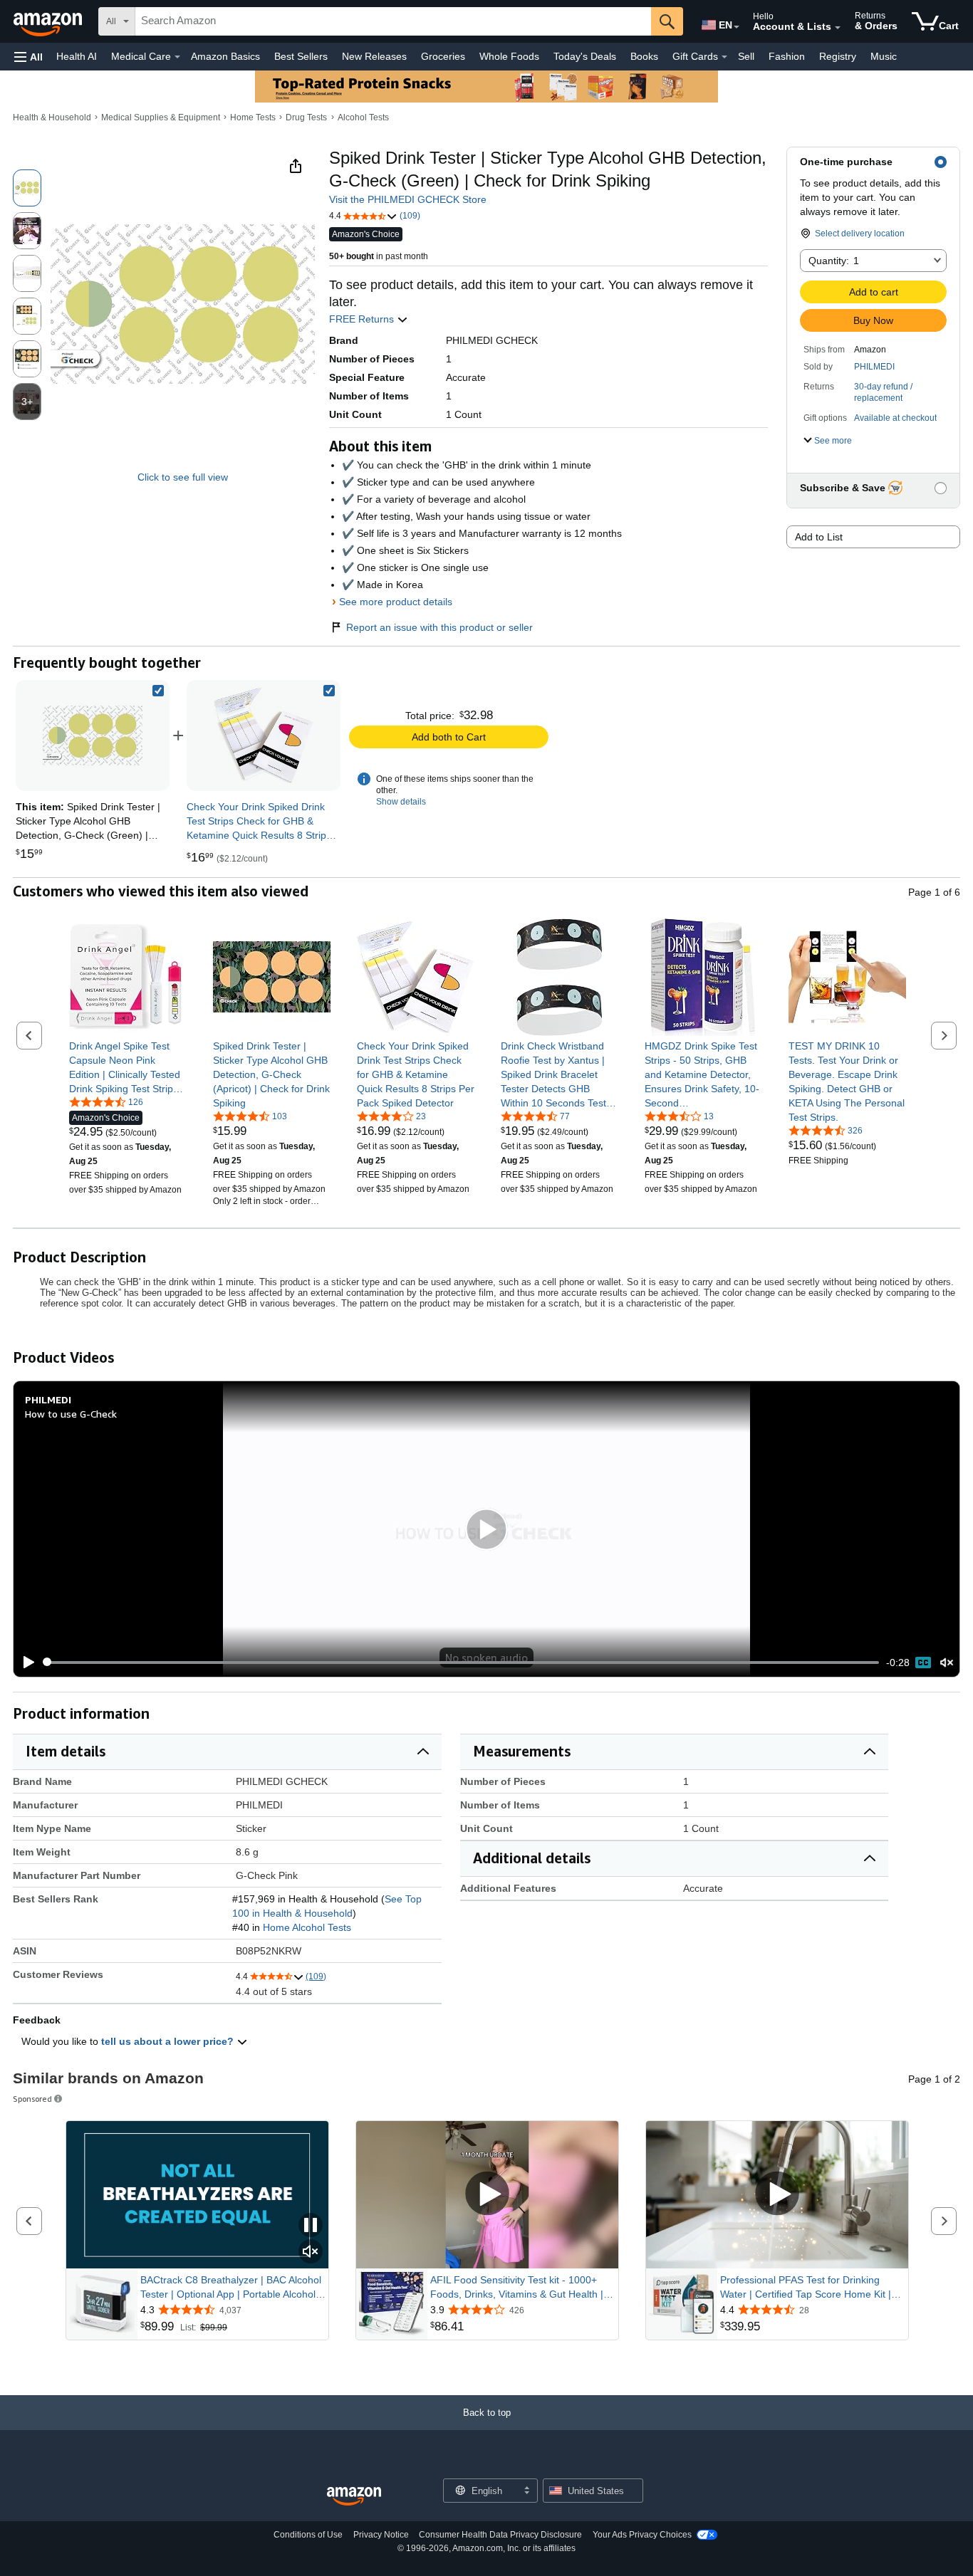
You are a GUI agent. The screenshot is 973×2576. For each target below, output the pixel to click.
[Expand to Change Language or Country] (737, 27)
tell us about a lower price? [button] (169, 2041)
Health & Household (52, 117)
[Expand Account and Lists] (838, 28)
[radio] (27, 188)
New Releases (374, 56)
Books (644, 56)
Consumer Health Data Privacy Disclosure (500, 2535)
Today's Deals (585, 56)
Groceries (443, 56)
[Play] (25, 1663)
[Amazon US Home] (354, 2497)
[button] (28, 57)
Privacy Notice (381, 2535)
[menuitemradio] (923, 1663)
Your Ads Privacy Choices (642, 2535)
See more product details (396, 602)
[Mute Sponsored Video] (311, 2252)
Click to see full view (183, 477)
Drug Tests (306, 117)
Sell (746, 56)
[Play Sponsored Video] (487, 2195)
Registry (838, 56)
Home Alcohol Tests (307, 1927)
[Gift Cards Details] (724, 57)
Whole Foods (509, 56)
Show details (401, 802)
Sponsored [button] (32, 2099)
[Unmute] (947, 1662)
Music (884, 56)
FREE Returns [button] (363, 319)
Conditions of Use (308, 2535)
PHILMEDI (874, 367)
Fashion (787, 56)
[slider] (461, 1663)
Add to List (819, 537)
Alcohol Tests (363, 117)
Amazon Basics (225, 56)
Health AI (77, 56)
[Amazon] (49, 21)
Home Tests (253, 117)
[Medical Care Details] (177, 57)
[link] (264, 735)
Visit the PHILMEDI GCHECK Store (408, 199)
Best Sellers (301, 56)
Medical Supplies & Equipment (161, 117)
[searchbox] (393, 21)
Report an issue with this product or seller (439, 627)
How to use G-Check (71, 1414)
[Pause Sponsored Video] (311, 2226)
